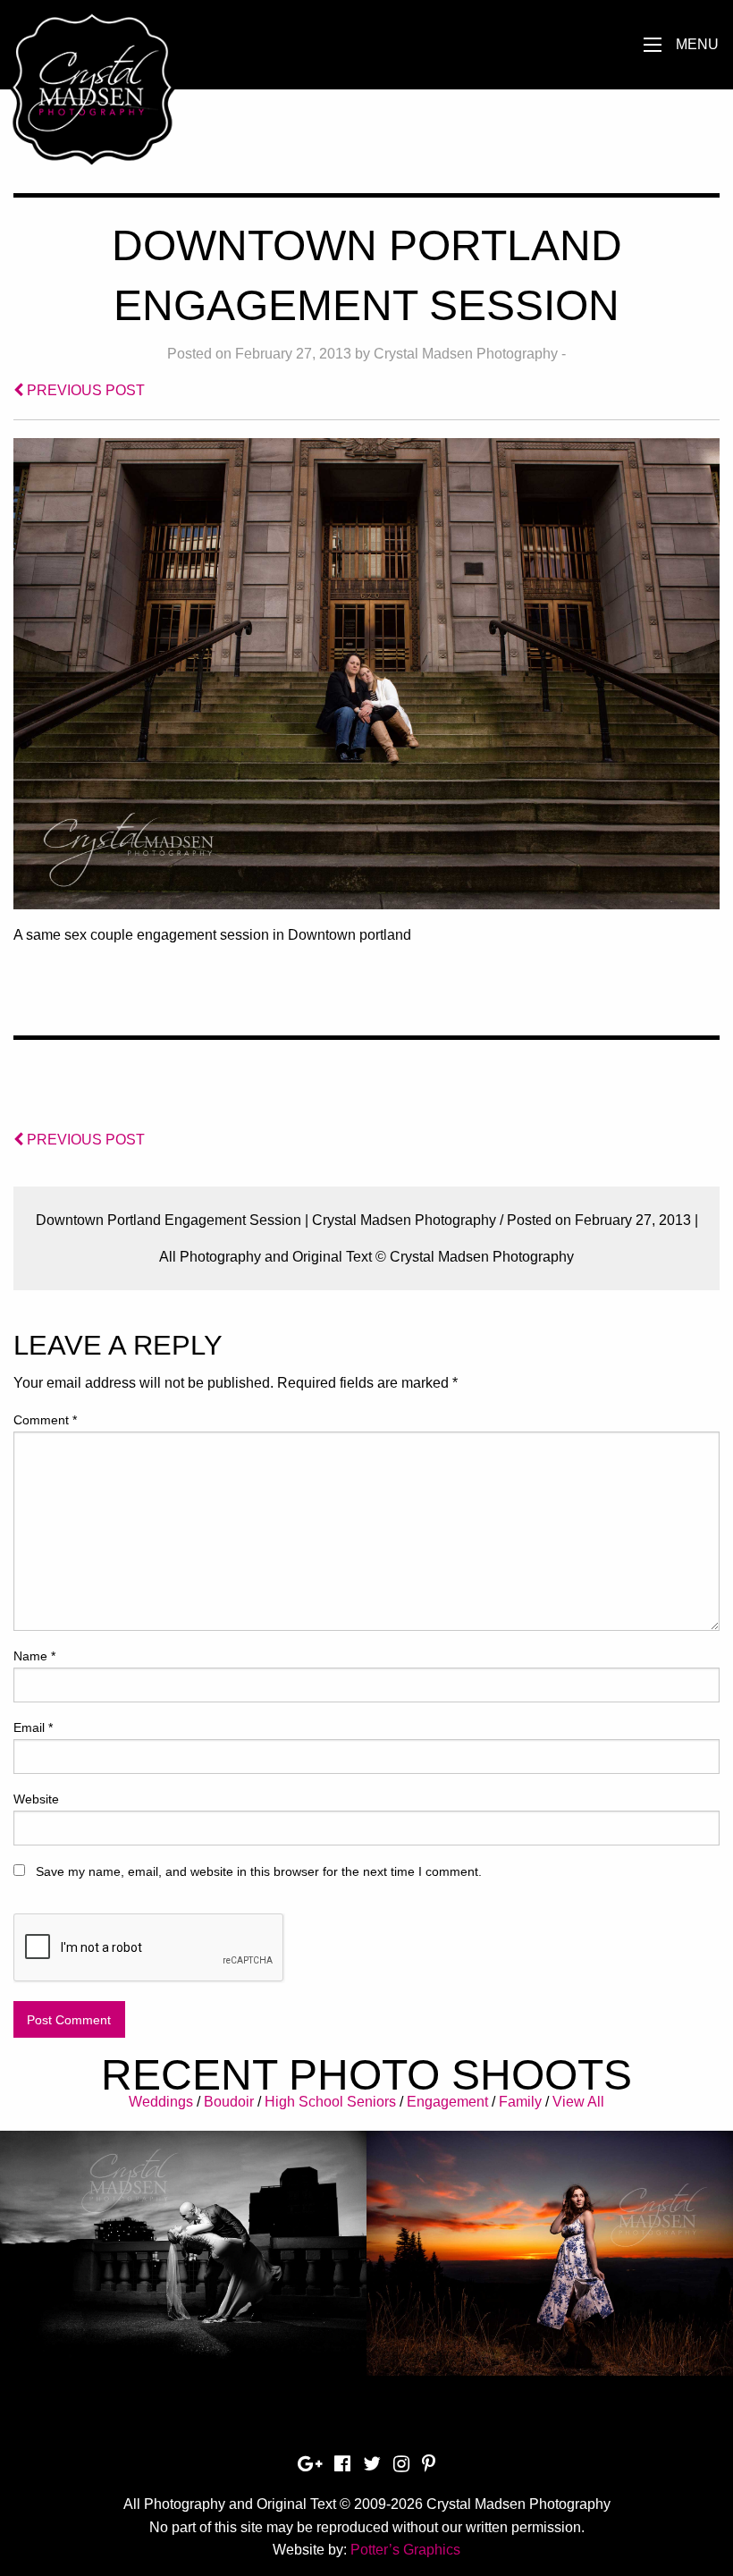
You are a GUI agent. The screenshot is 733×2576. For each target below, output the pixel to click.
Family (520, 2102)
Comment (45, 1420)
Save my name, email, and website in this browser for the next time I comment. (259, 1871)
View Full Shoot (184, 2240)
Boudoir (229, 2102)
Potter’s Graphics (405, 2550)
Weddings (161, 2102)
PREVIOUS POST (84, 390)
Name (34, 1656)
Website (36, 1799)
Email (33, 1727)
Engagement (447, 2102)
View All (578, 2102)
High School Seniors (330, 2102)
